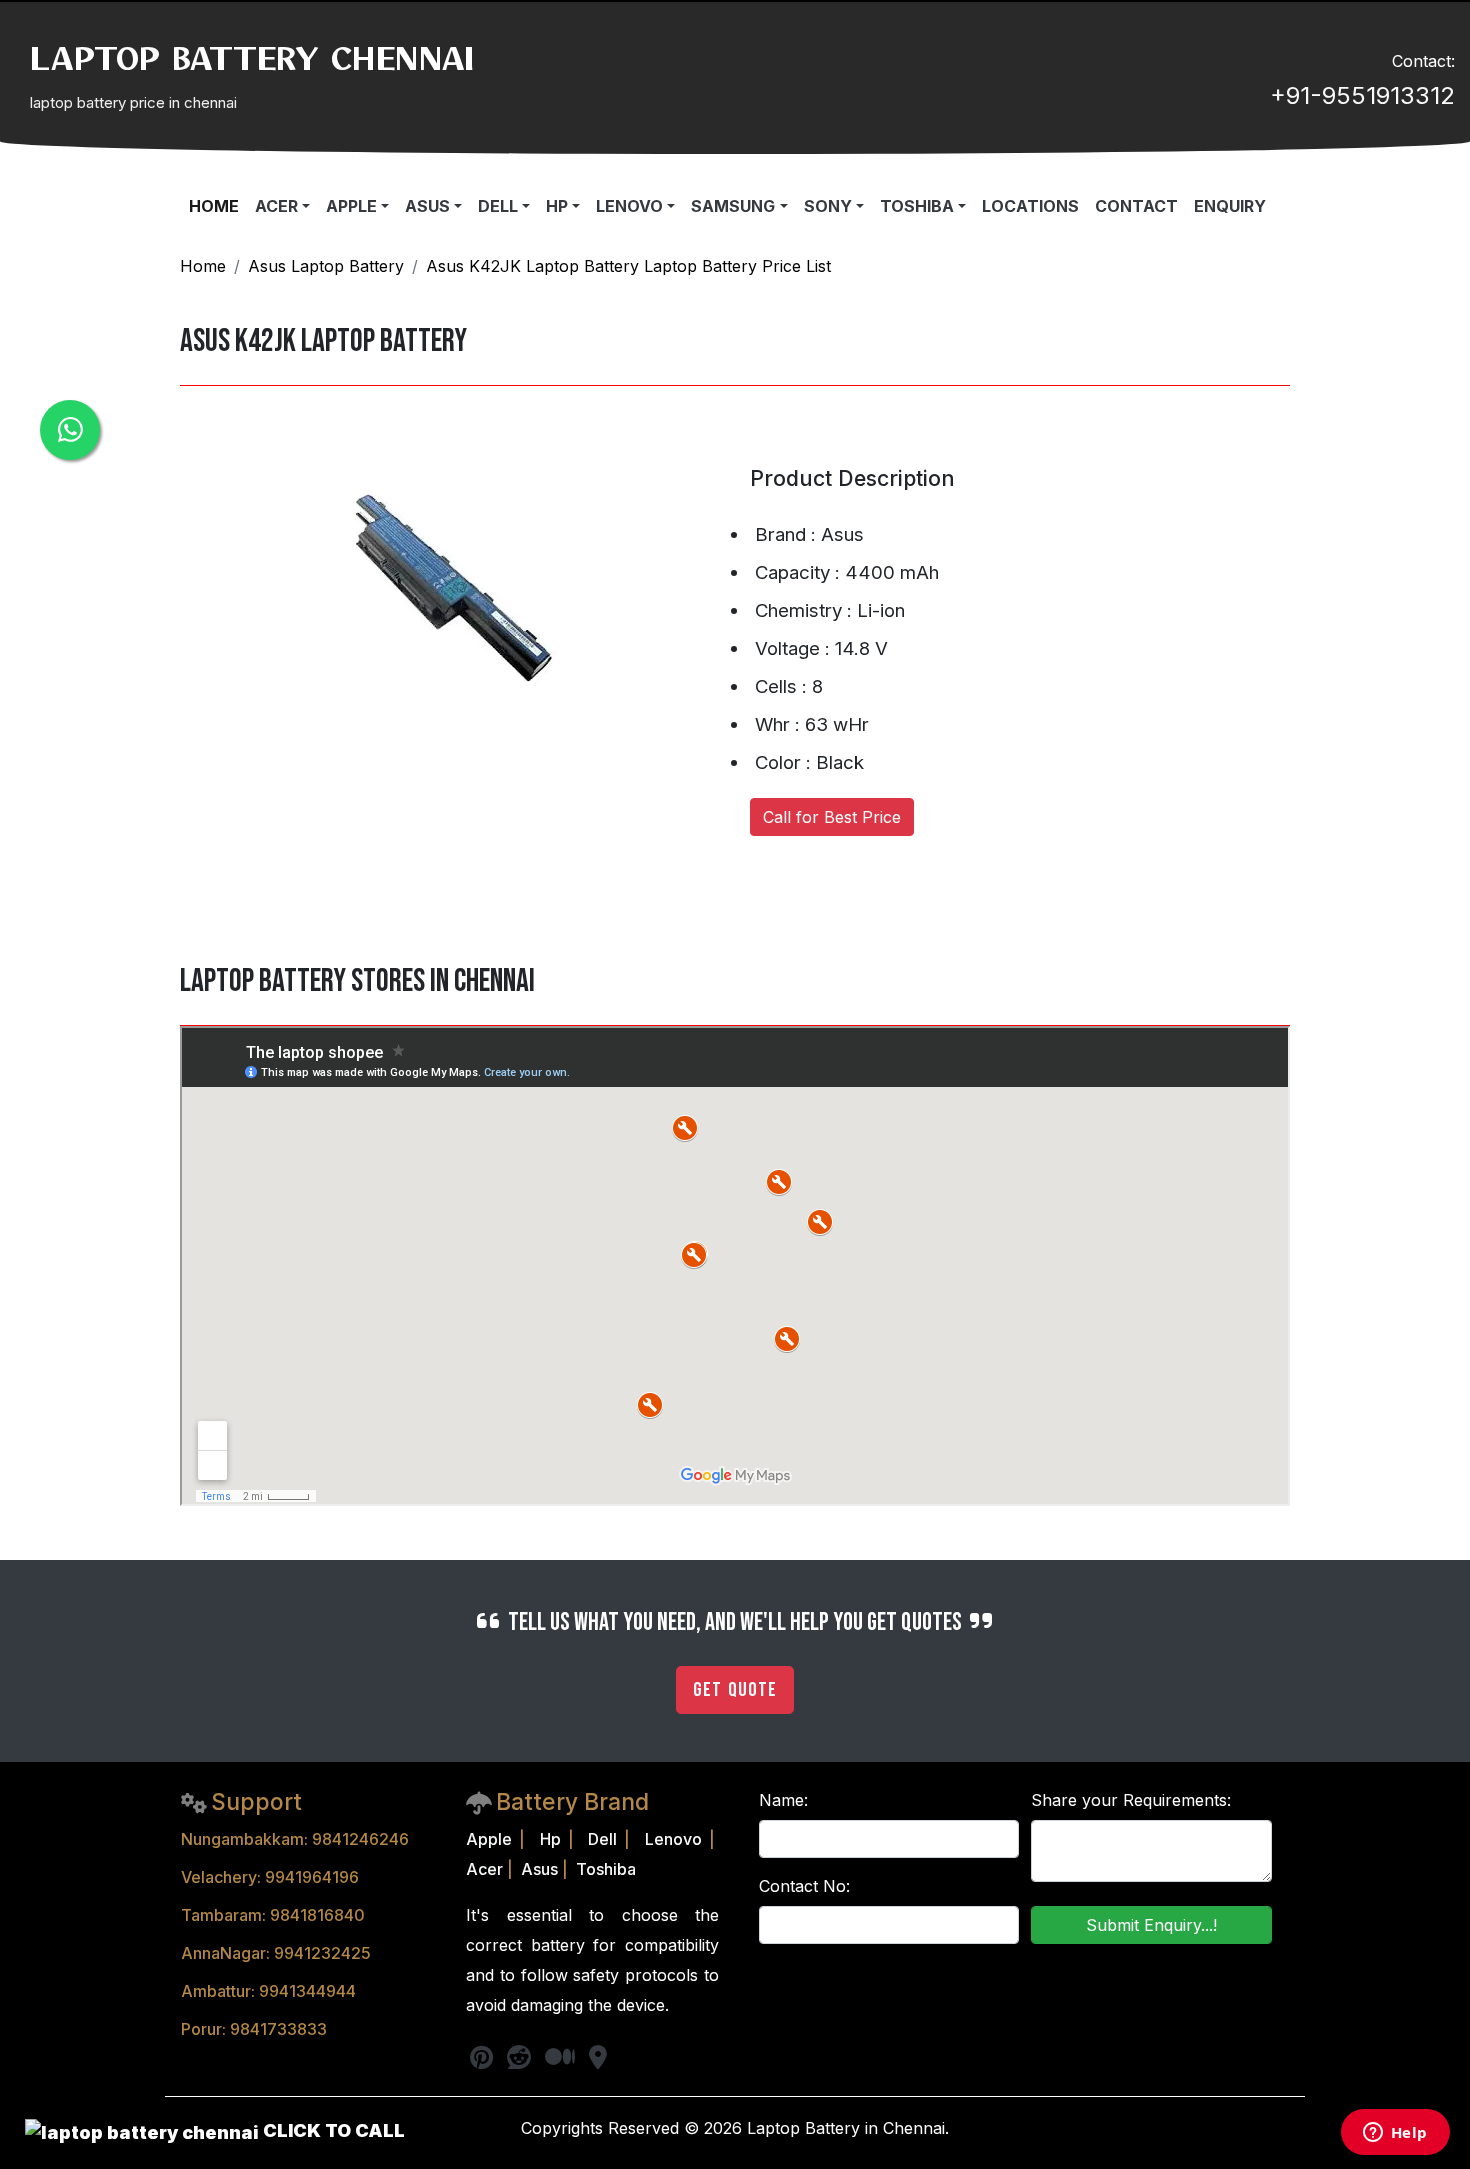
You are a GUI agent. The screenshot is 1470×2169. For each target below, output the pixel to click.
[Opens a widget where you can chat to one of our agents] (1395, 2134)
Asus (539, 1869)
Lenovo (673, 1839)
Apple (489, 1839)
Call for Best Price (832, 817)
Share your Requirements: (1131, 1800)
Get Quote (735, 1690)
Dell (602, 1839)
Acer (484, 1869)
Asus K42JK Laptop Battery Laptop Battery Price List (628, 266)
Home (203, 266)
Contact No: (804, 1886)
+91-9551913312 (1362, 95)
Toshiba (606, 1869)
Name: (783, 1800)
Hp (550, 1839)
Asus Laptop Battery (326, 266)
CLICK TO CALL (332, 2130)
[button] (282, 206)
